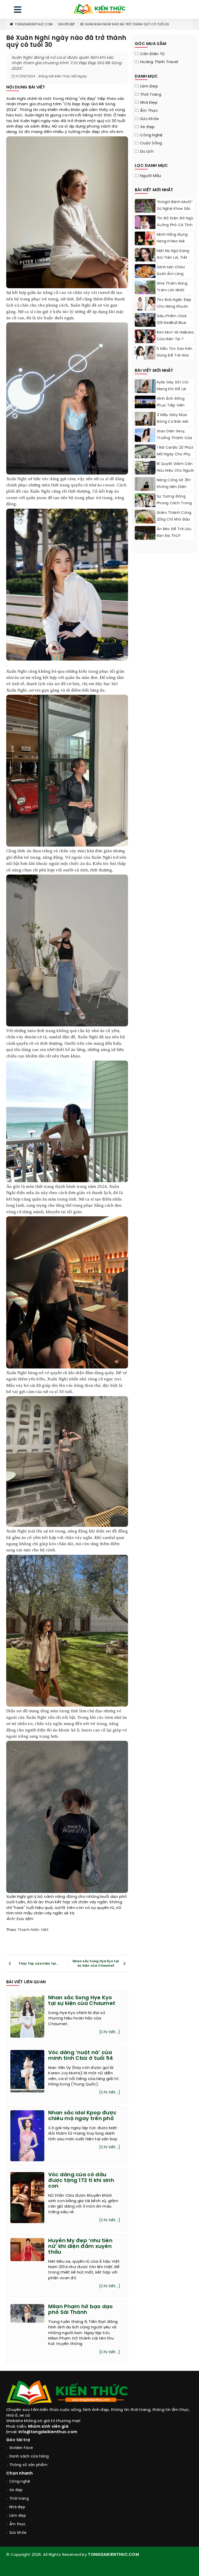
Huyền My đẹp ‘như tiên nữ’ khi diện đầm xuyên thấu (80, 2246)
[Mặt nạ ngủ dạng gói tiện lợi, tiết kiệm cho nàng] (145, 261)
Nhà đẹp (149, 103)
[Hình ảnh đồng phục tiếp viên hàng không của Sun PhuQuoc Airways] (145, 402)
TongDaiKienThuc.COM (34, 24)
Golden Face (21, 2448)
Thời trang (151, 95)
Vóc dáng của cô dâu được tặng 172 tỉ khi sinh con (81, 2181)
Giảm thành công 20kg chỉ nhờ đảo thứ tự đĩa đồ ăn (174, 520)
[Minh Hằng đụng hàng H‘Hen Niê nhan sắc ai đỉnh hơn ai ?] (145, 239)
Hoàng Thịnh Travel (159, 62)
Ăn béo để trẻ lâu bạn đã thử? (174, 533)
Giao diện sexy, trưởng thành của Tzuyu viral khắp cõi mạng (175, 442)
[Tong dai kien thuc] (99, 9)
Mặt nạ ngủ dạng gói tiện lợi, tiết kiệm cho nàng (173, 258)
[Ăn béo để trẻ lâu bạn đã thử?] (145, 539)
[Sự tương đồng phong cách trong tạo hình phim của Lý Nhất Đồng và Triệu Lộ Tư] (145, 502)
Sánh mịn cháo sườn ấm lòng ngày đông (171, 274)
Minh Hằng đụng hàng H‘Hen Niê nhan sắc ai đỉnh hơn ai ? (173, 245)
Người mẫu (151, 176)
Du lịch (147, 152)
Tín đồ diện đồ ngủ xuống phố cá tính (175, 222)
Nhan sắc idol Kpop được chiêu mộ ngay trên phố (82, 2116)
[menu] (18, 11)
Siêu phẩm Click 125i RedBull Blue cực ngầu (172, 323)
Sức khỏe (150, 119)
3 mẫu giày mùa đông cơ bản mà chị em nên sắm (172, 422)
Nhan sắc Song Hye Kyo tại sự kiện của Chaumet (96, 1964)
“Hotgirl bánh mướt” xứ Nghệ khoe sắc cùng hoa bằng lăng (175, 212)
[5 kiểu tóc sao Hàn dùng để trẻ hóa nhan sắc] (145, 354)
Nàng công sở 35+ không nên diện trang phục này (174, 487)
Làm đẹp (149, 86)
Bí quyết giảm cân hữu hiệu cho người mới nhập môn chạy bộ (175, 474)
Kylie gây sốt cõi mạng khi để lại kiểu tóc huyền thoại (173, 393)
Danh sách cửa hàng (29, 2457)
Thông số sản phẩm (28, 2465)
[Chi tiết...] (110, 2032)
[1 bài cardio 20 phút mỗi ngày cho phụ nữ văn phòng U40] (145, 457)
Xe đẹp (148, 127)
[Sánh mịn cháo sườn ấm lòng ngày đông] (145, 271)
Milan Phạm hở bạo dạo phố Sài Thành (80, 2310)
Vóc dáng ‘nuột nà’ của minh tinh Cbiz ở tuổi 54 (81, 2056)
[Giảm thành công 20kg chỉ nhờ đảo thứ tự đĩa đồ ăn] (145, 520)
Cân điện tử (152, 54)
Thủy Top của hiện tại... (38, 1964)
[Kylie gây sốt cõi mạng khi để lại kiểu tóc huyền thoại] (145, 388)
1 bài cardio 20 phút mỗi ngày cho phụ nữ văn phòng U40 (175, 454)
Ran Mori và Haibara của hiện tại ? (175, 336)
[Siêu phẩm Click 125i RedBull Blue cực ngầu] (145, 320)
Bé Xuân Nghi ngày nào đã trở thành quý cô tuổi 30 (125, 24)
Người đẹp (67, 24)
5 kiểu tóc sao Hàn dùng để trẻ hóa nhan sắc (175, 356)
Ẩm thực (149, 111)
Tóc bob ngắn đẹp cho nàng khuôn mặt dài (174, 307)
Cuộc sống (151, 143)
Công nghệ (151, 135)
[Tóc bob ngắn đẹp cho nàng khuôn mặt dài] (145, 304)
